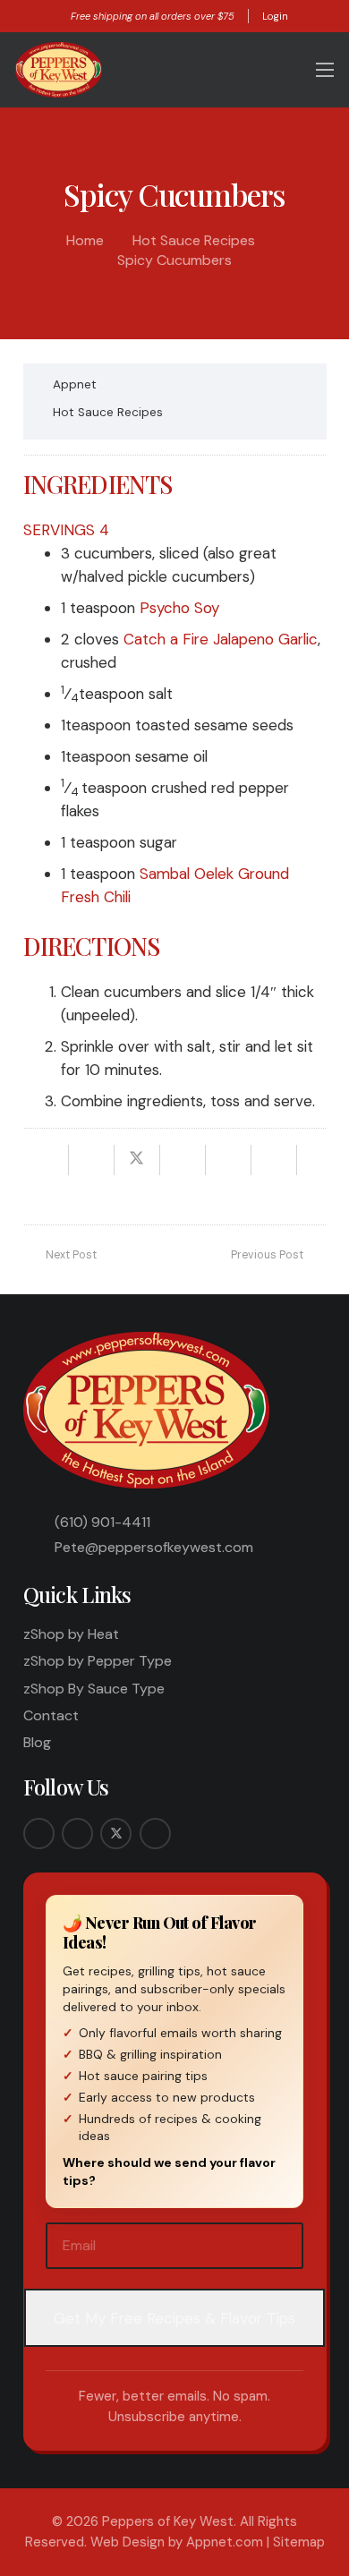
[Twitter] (116, 1834)
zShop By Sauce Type (94, 1689)
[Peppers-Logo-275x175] (59, 70)
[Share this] (92, 1160)
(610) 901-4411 (102, 1522)
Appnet (75, 385)
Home (85, 240)
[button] (253, 70)
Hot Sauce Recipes (194, 240)
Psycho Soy (179, 608)
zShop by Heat (71, 1634)
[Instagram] (77, 1834)
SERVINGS (59, 530)
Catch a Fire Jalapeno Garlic (221, 639)
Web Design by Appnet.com (177, 2542)
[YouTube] (155, 1834)
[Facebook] (39, 1834)
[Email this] (46, 1160)
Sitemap (299, 2542)
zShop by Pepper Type (98, 1661)
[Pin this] (229, 1160)
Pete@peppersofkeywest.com (154, 1547)
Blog (37, 1742)
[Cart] (286, 70)
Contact (51, 1715)
